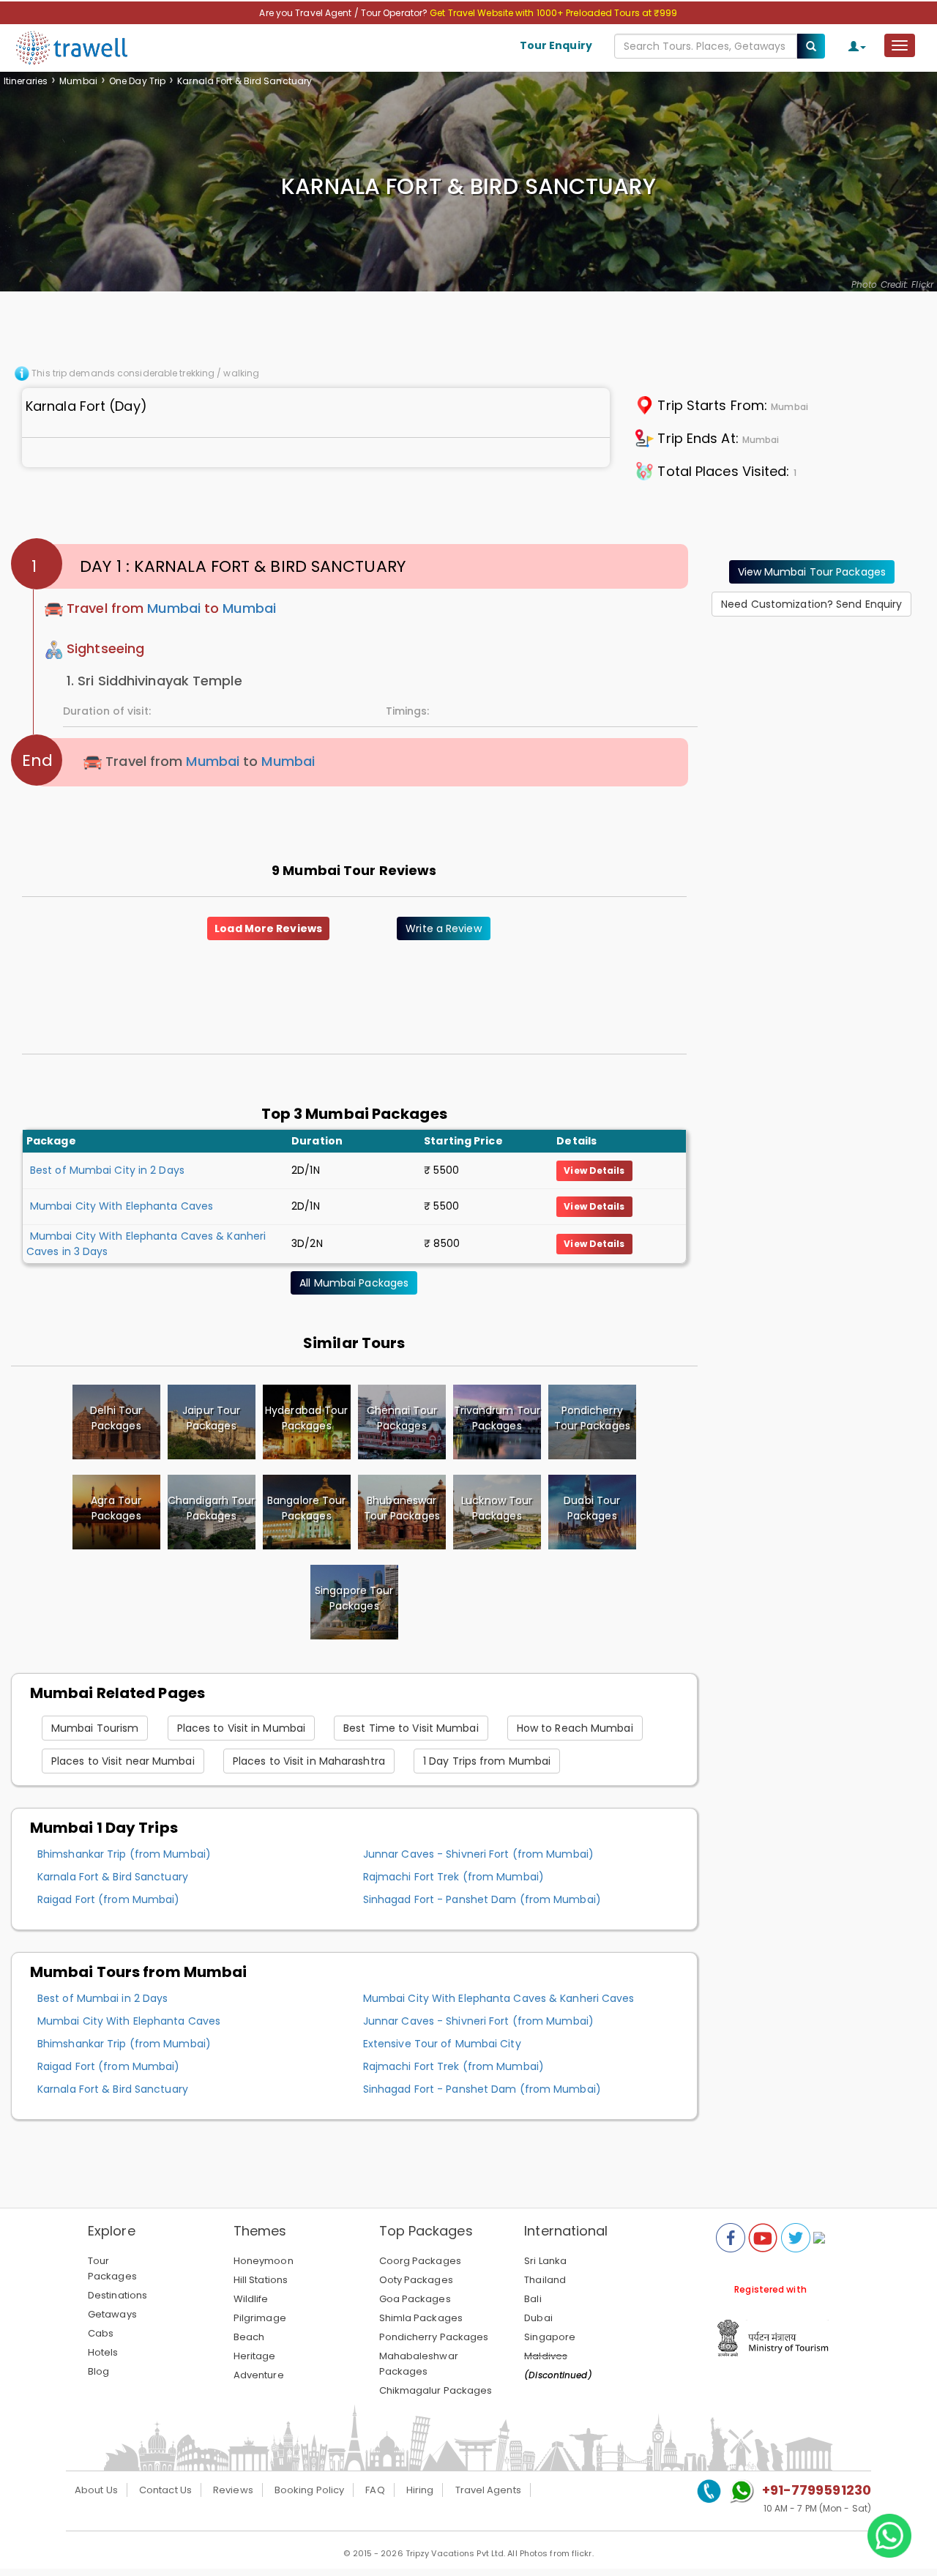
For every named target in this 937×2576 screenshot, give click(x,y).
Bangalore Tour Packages (306, 1508)
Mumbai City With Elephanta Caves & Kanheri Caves (499, 1998)
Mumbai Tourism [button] (95, 1728)
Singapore (550, 2337)
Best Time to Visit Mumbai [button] (411, 1728)
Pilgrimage (260, 2318)
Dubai (538, 2318)
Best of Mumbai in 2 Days (102, 1998)
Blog (98, 2371)
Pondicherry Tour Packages (592, 1418)
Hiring (420, 2490)
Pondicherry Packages (434, 2337)
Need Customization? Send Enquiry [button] (811, 604)
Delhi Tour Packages (116, 1418)
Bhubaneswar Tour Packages (402, 1508)
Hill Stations (261, 2280)
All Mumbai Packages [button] (354, 1283)
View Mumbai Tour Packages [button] (812, 572)
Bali (533, 2299)
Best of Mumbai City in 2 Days (107, 1170)
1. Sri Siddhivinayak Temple (154, 681)
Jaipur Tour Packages (211, 1418)
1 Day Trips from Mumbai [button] (487, 1761)
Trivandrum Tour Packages (497, 1418)
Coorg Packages (420, 2261)
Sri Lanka (545, 2261)
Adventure (259, 2375)
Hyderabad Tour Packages (306, 1418)
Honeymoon (264, 2261)
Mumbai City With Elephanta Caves (122, 1206)
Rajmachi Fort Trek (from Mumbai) (453, 1877)
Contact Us (165, 2490)
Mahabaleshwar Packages (419, 2364)
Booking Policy (309, 2490)
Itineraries (26, 81)
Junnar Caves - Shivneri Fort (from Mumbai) (478, 1854)
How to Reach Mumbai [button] (575, 1728)
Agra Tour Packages (116, 1508)
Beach (249, 2337)
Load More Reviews (268, 928)
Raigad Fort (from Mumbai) (109, 1899)
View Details (594, 1170)
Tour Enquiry (556, 45)
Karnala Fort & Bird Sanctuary (113, 1877)
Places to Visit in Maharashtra (309, 1761)
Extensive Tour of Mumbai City (442, 2044)
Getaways (112, 2314)
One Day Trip (137, 81)
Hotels (103, 2352)
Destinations (117, 2295)
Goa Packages (415, 2299)
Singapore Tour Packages (354, 1598)
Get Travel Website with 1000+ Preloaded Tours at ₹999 (553, 13)
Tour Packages (112, 2268)
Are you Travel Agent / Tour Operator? (344, 13)
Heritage (255, 2356)
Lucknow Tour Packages (497, 1508)
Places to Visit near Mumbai (123, 1761)
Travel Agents (488, 2490)
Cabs (101, 2333)
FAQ (375, 2490)
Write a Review (443, 928)
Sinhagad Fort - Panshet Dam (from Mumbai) (482, 1899)
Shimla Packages (421, 2318)
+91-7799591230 (817, 2490)
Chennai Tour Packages (402, 1418)
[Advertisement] (818, 720)
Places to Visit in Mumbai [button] (242, 1728)
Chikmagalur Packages (436, 2390)
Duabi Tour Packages (592, 1508)
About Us (96, 2490)
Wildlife (251, 2299)
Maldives (546, 2356)
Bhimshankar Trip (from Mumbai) (124, 1854)
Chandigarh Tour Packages (212, 1508)
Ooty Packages (416, 2280)
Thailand (545, 2280)
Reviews (233, 2490)
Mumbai (78, 81)
